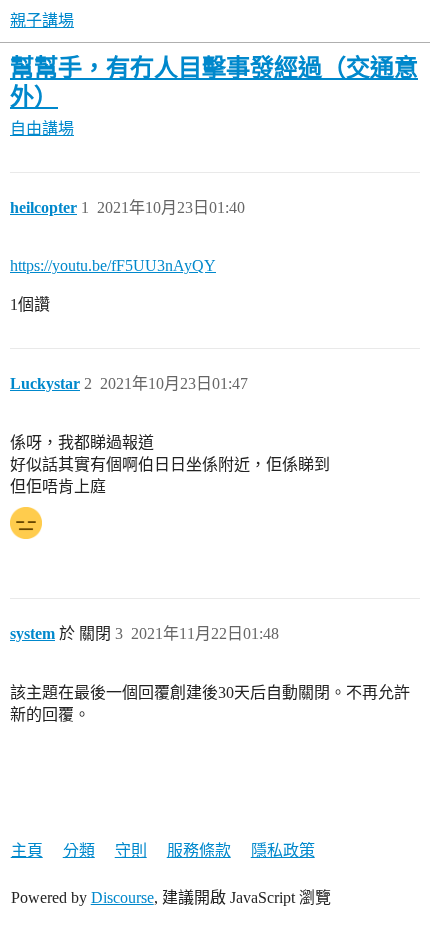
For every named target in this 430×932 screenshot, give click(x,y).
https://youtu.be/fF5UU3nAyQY (113, 265)
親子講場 (42, 20)
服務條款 (199, 850)
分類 (79, 850)
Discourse (122, 897)
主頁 (27, 850)
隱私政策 (283, 850)
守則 (131, 850)
